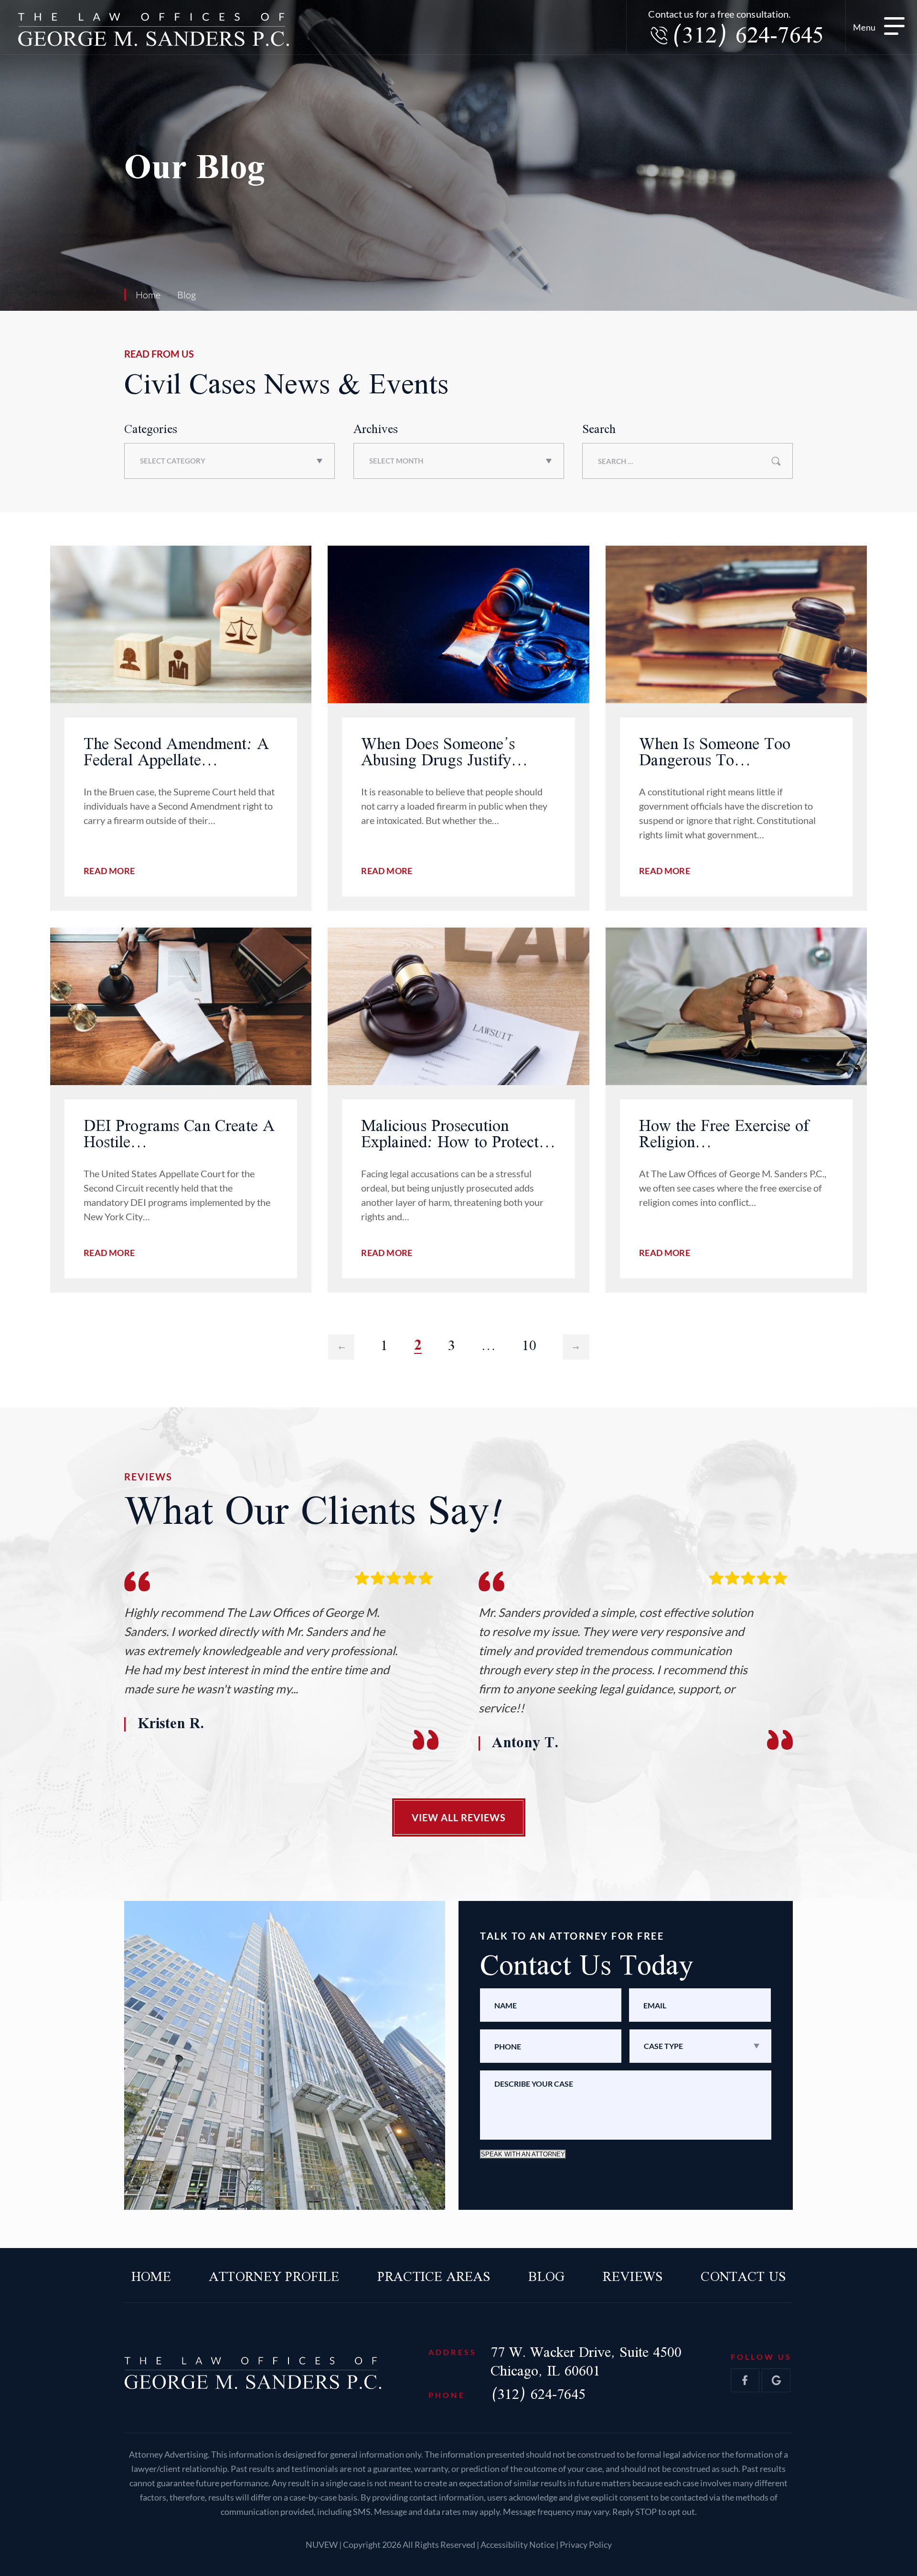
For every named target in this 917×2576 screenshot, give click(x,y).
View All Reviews (459, 1817)
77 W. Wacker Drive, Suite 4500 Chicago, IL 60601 (586, 2362)
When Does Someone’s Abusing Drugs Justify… (444, 753)
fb (745, 2380)
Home (151, 2278)
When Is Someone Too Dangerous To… (715, 753)
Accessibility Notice (518, 2545)
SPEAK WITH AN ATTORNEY (523, 2154)
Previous (341, 1346)
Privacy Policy (586, 2545)
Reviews (633, 2278)
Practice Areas (434, 2278)
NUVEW (322, 2545)
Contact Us (743, 2278)
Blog (546, 2278)
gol (776, 2380)
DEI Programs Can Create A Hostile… (179, 1135)
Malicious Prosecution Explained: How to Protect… (458, 1135)
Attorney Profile (274, 2278)
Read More (109, 871)
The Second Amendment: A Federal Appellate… (176, 753)
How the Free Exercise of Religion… (724, 1135)
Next (576, 1346)
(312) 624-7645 (747, 37)
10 (529, 1346)
